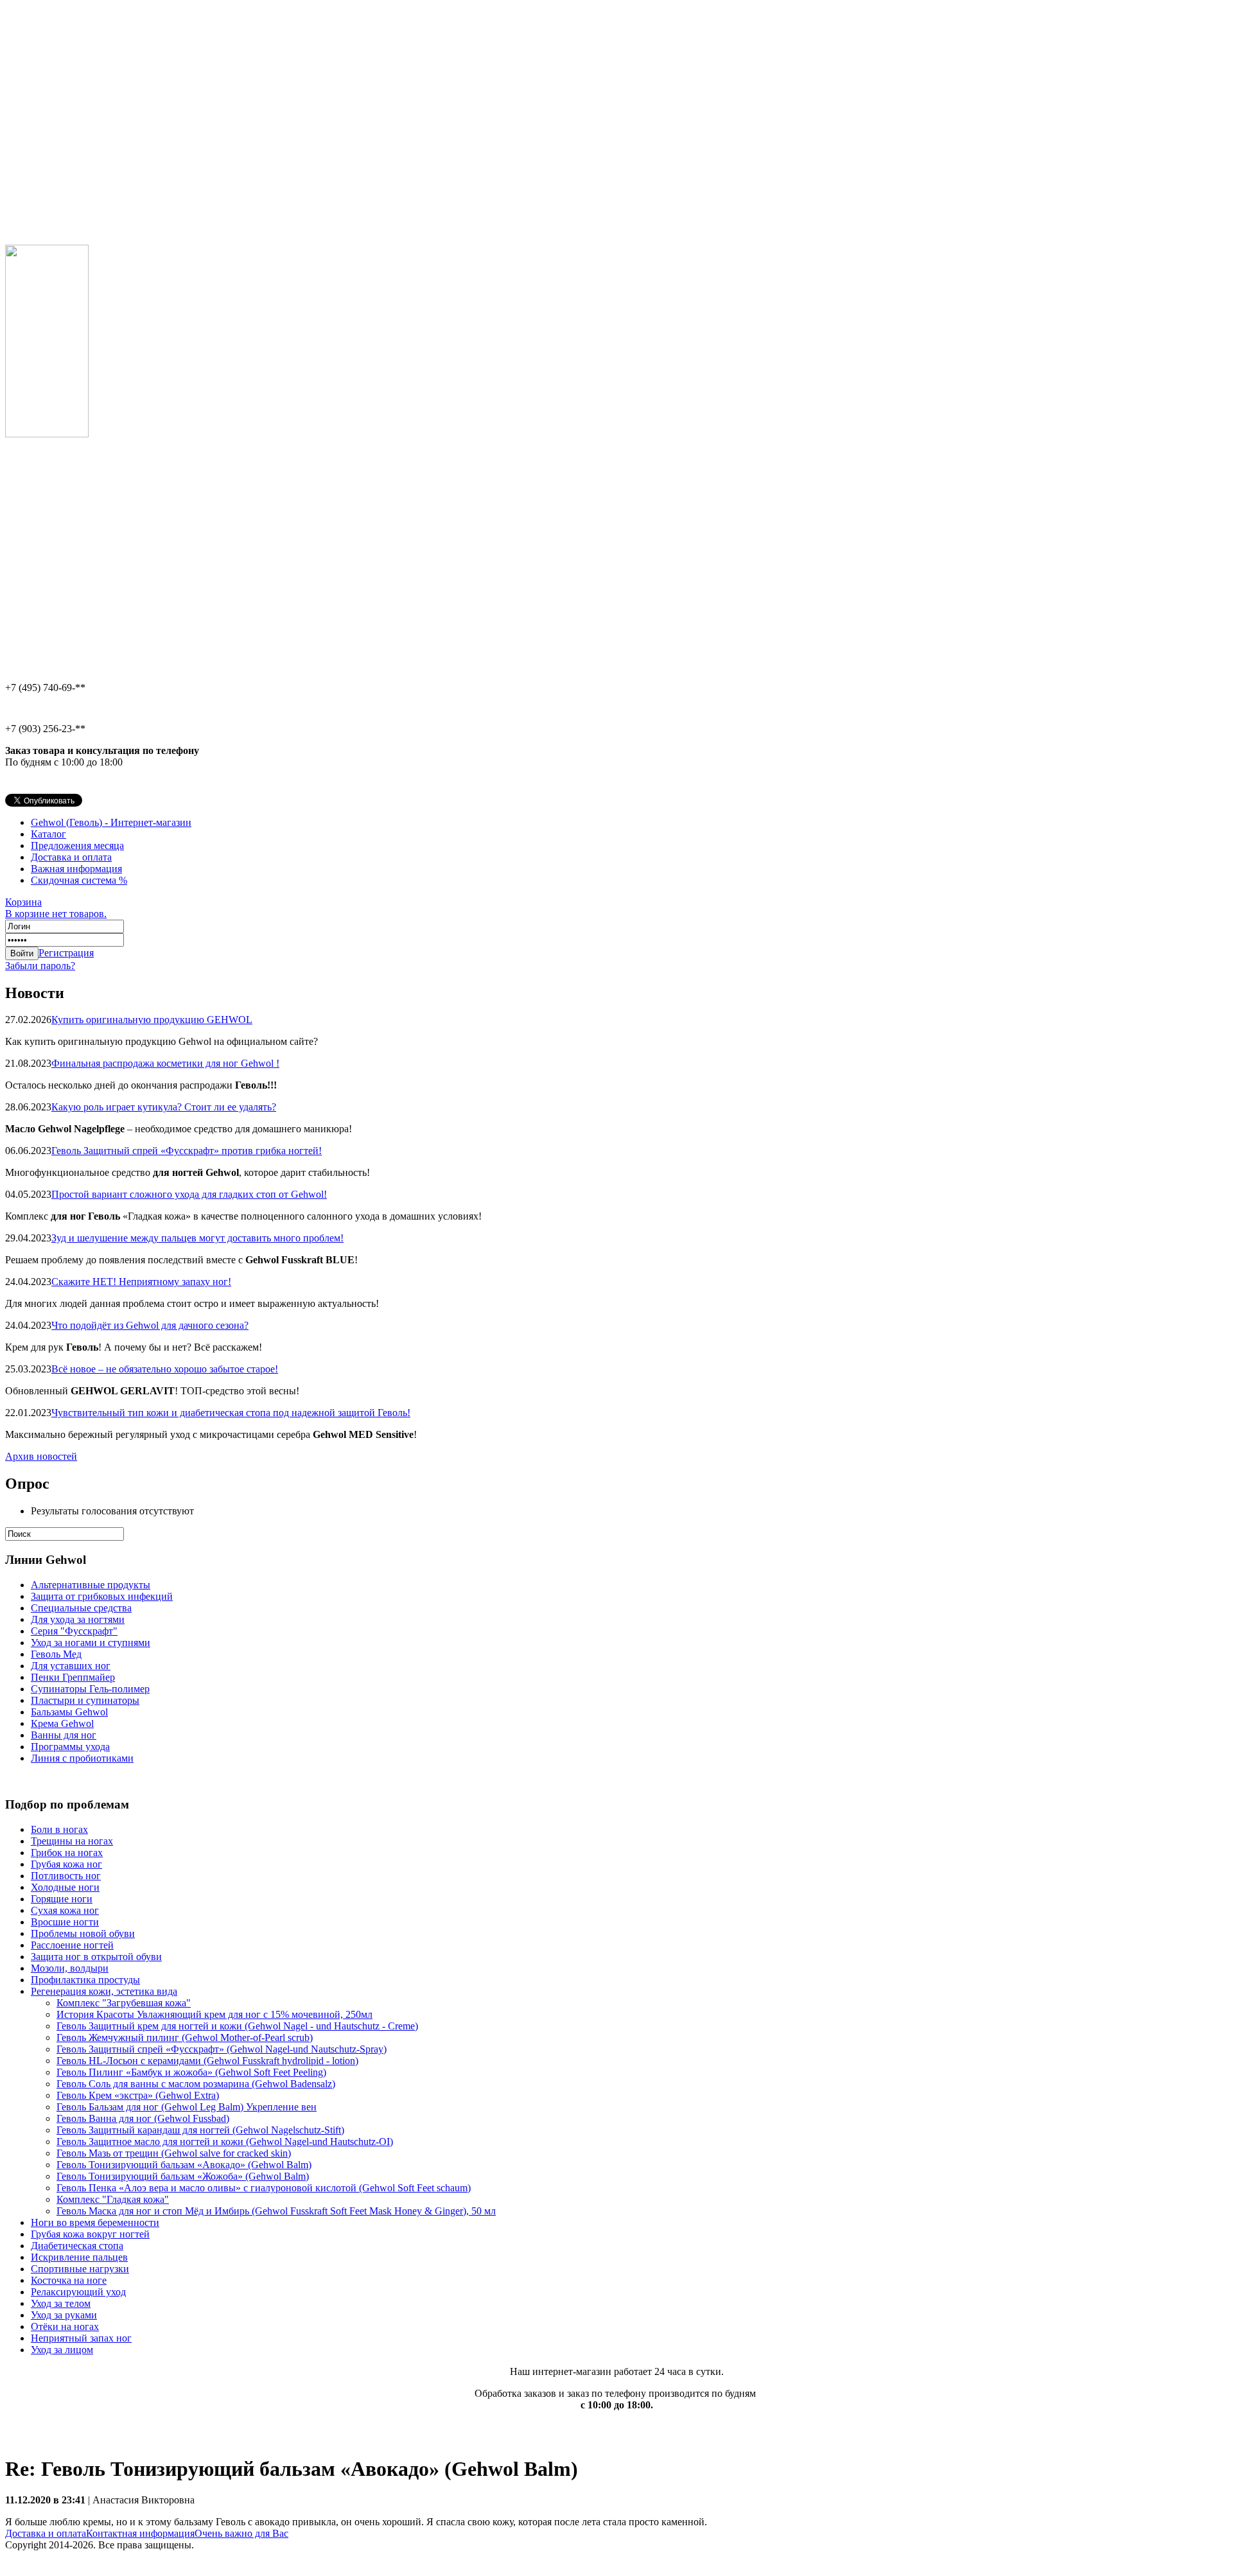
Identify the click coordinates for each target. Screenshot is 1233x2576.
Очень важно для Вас (241, 2533)
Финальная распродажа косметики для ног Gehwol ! (165, 1063)
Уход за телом (61, 2303)
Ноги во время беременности (95, 2222)
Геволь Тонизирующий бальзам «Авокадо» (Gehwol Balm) (184, 2165)
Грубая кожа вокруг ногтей (90, 2234)
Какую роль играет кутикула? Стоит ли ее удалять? (164, 1107)
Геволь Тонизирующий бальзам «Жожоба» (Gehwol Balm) (183, 2176)
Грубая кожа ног (66, 1864)
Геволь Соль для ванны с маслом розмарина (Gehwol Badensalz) (196, 2084)
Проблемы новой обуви (83, 1933)
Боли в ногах (59, 1829)
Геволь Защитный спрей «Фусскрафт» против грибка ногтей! (187, 1151)
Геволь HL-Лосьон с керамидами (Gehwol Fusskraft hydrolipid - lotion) (207, 2061)
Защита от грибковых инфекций (102, 1596)
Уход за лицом (62, 2350)
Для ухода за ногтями (78, 1619)
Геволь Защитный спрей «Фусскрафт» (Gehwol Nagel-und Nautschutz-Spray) (222, 2049)
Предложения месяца (77, 846)
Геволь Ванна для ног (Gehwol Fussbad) (143, 2118)
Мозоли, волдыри (70, 1968)
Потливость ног (66, 1876)
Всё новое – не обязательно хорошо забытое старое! (165, 1369)
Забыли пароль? (40, 966)
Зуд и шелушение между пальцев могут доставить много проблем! (197, 1238)
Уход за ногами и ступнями (91, 1643)
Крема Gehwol (62, 1723)
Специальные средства (81, 1608)
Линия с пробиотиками (82, 1758)
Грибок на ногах (67, 1853)
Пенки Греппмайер (73, 1677)
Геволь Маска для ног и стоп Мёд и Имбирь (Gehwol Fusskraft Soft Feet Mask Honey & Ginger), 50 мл (276, 2211)
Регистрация (66, 953)
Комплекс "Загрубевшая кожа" (124, 2003)
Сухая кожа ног (65, 1910)
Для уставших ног (71, 1666)
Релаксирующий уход (78, 2292)
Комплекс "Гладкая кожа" (113, 2199)
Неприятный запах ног (81, 2338)
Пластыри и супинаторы (85, 1700)
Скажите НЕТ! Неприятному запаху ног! (141, 1282)
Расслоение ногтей (72, 1945)
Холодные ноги (65, 1887)
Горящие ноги (62, 1899)
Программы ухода (70, 1747)
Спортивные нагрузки (80, 2269)
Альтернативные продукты (91, 1585)
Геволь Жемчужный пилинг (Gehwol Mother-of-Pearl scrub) (185, 2037)
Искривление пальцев (79, 2257)
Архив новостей (41, 1456)
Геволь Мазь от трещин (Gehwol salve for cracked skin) (174, 2153)
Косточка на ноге (69, 2280)
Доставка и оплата (71, 857)
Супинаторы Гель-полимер (90, 1689)
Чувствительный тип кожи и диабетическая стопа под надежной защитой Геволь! (231, 1413)
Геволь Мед (56, 1654)
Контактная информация (140, 2533)
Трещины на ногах (72, 1841)
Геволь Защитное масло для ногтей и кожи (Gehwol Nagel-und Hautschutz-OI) (225, 2142)
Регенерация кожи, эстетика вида (104, 1991)
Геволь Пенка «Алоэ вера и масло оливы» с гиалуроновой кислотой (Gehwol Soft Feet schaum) (264, 2188)
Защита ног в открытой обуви (96, 1957)
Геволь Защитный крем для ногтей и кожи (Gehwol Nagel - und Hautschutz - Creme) (237, 2026)
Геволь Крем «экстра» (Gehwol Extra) (138, 2095)
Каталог (48, 834)
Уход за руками (64, 2315)
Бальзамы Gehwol (69, 1712)
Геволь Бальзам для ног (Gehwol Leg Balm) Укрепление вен (187, 2107)
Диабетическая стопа (77, 2246)
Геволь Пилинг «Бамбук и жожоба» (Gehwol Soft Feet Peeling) (191, 2072)
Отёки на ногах (65, 2326)
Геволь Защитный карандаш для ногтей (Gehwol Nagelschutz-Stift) (200, 2130)
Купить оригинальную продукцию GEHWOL (152, 1020)
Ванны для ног (64, 1735)
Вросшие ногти (65, 1922)
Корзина (56, 908)
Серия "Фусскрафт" (74, 1631)
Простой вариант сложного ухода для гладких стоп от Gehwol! (189, 1194)
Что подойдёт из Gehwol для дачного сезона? (150, 1325)
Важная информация (76, 869)
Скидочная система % (79, 880)
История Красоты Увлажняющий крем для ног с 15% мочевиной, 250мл (214, 2014)
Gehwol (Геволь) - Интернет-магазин (111, 822)
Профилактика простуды (85, 1980)
